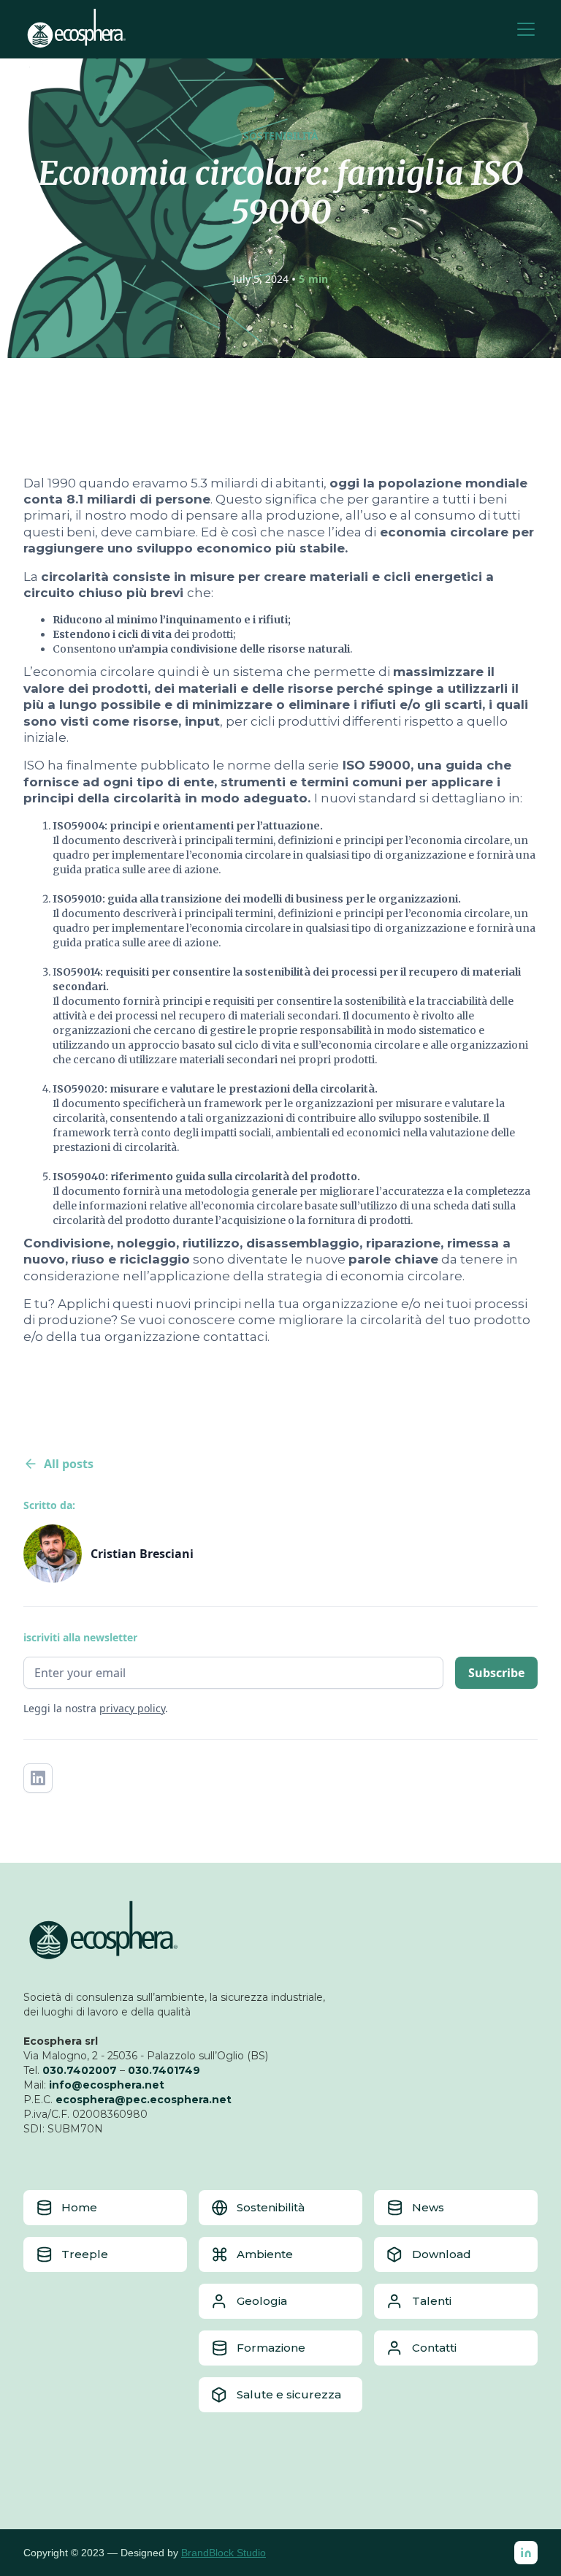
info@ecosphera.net (107, 2085)
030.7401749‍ (164, 2070)
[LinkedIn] (526, 2553)
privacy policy (132, 1708)
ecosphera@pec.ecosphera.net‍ (144, 2100)
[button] (523, 29)
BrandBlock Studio (224, 2553)
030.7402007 (80, 2070)
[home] (77, 29)
